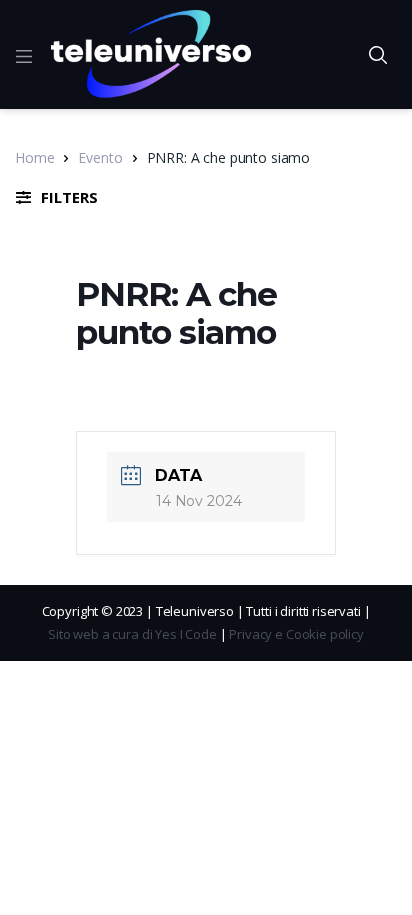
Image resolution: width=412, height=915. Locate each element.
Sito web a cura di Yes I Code (132, 634)
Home (34, 157)
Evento (100, 157)
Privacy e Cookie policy (296, 634)
